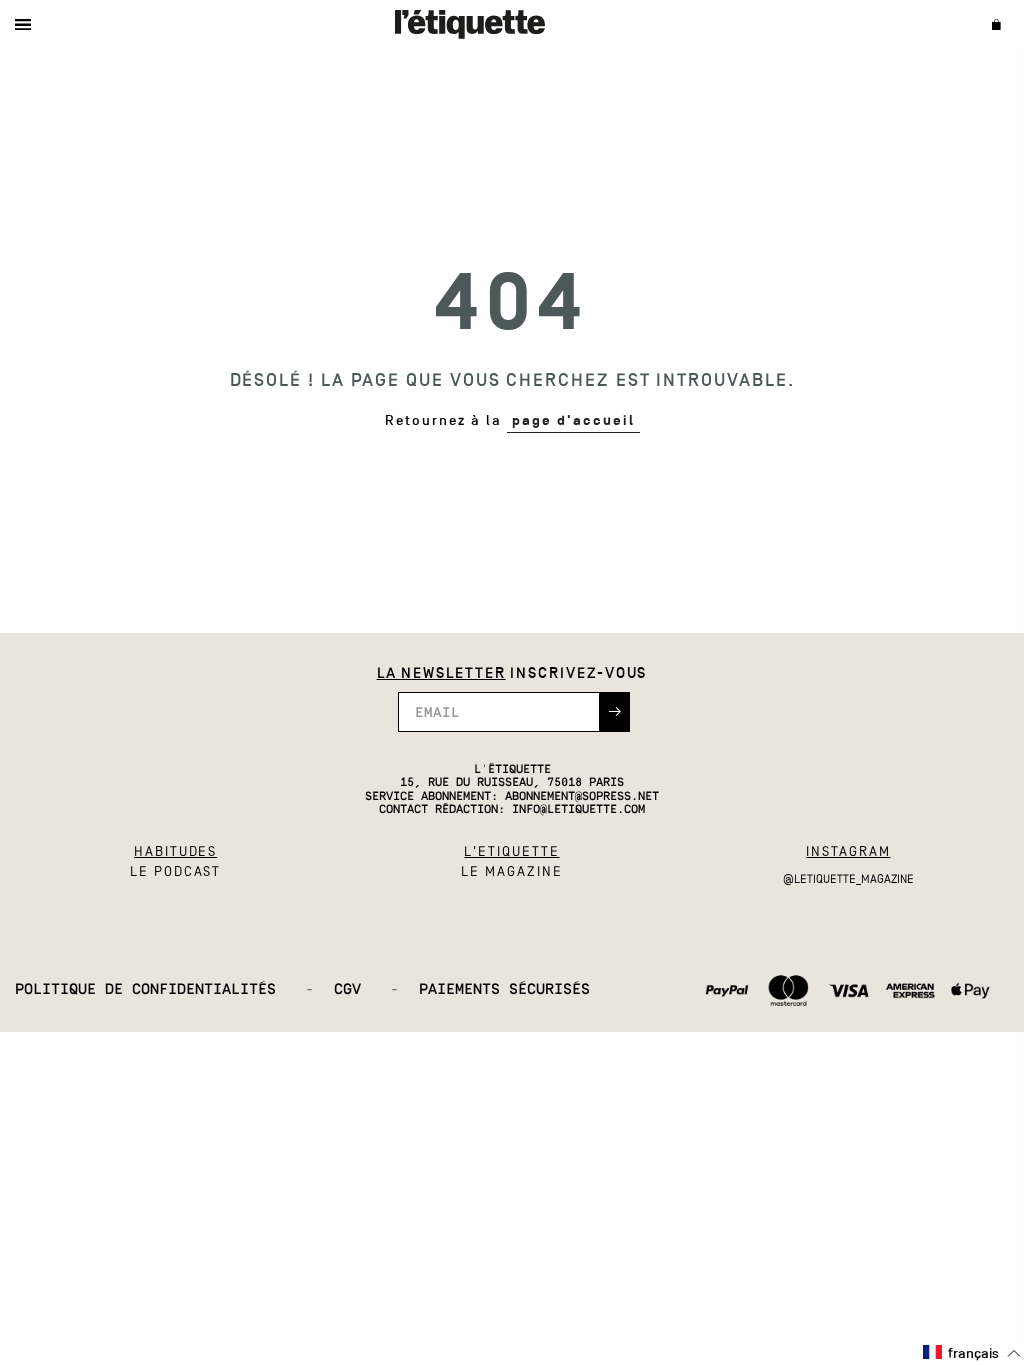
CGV (366, 990)
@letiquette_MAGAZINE (848, 879)
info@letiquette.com (578, 810)
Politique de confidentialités (164, 990)
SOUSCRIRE (615, 712)
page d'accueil (573, 421)
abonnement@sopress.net (582, 797)
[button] (972, 1353)
